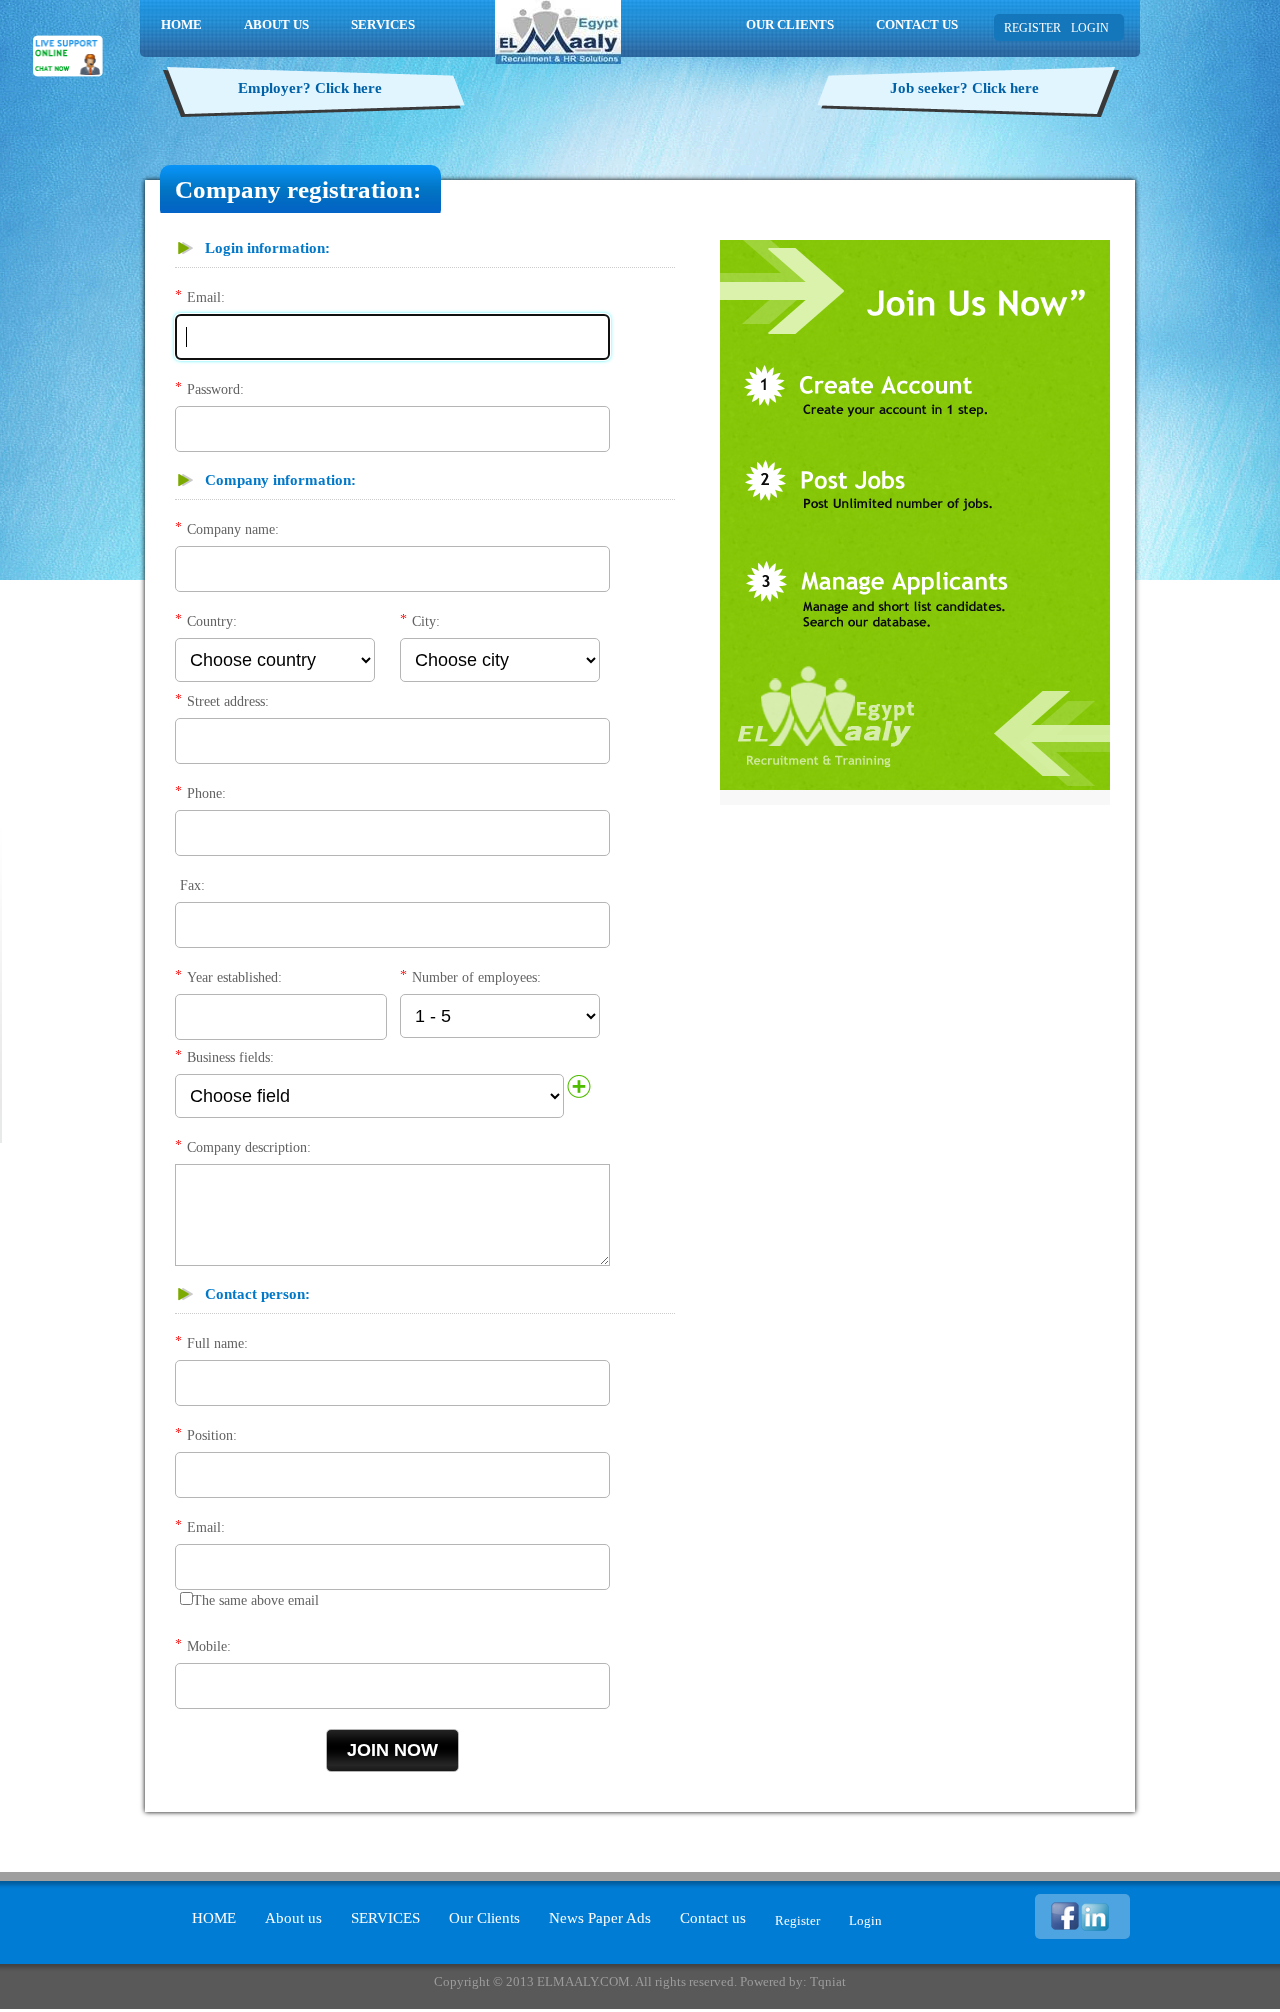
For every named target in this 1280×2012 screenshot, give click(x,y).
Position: (212, 1435)
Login (865, 1920)
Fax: (192, 885)
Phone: (206, 793)
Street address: (228, 701)
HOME (181, 24)
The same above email (256, 1600)
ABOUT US (276, 24)
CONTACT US (917, 24)
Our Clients (484, 1918)
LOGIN (1090, 28)
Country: (212, 621)
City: (426, 621)
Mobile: (209, 1646)
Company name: (233, 529)
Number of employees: (476, 977)
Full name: (217, 1343)
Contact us (713, 1918)
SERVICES (383, 24)
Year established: (234, 977)
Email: (206, 297)
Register (797, 1920)
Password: (215, 389)
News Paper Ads (600, 1918)
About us (293, 1918)
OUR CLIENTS (790, 24)
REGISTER (1032, 28)
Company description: (249, 1147)
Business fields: (230, 1057)
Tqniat (828, 1981)
